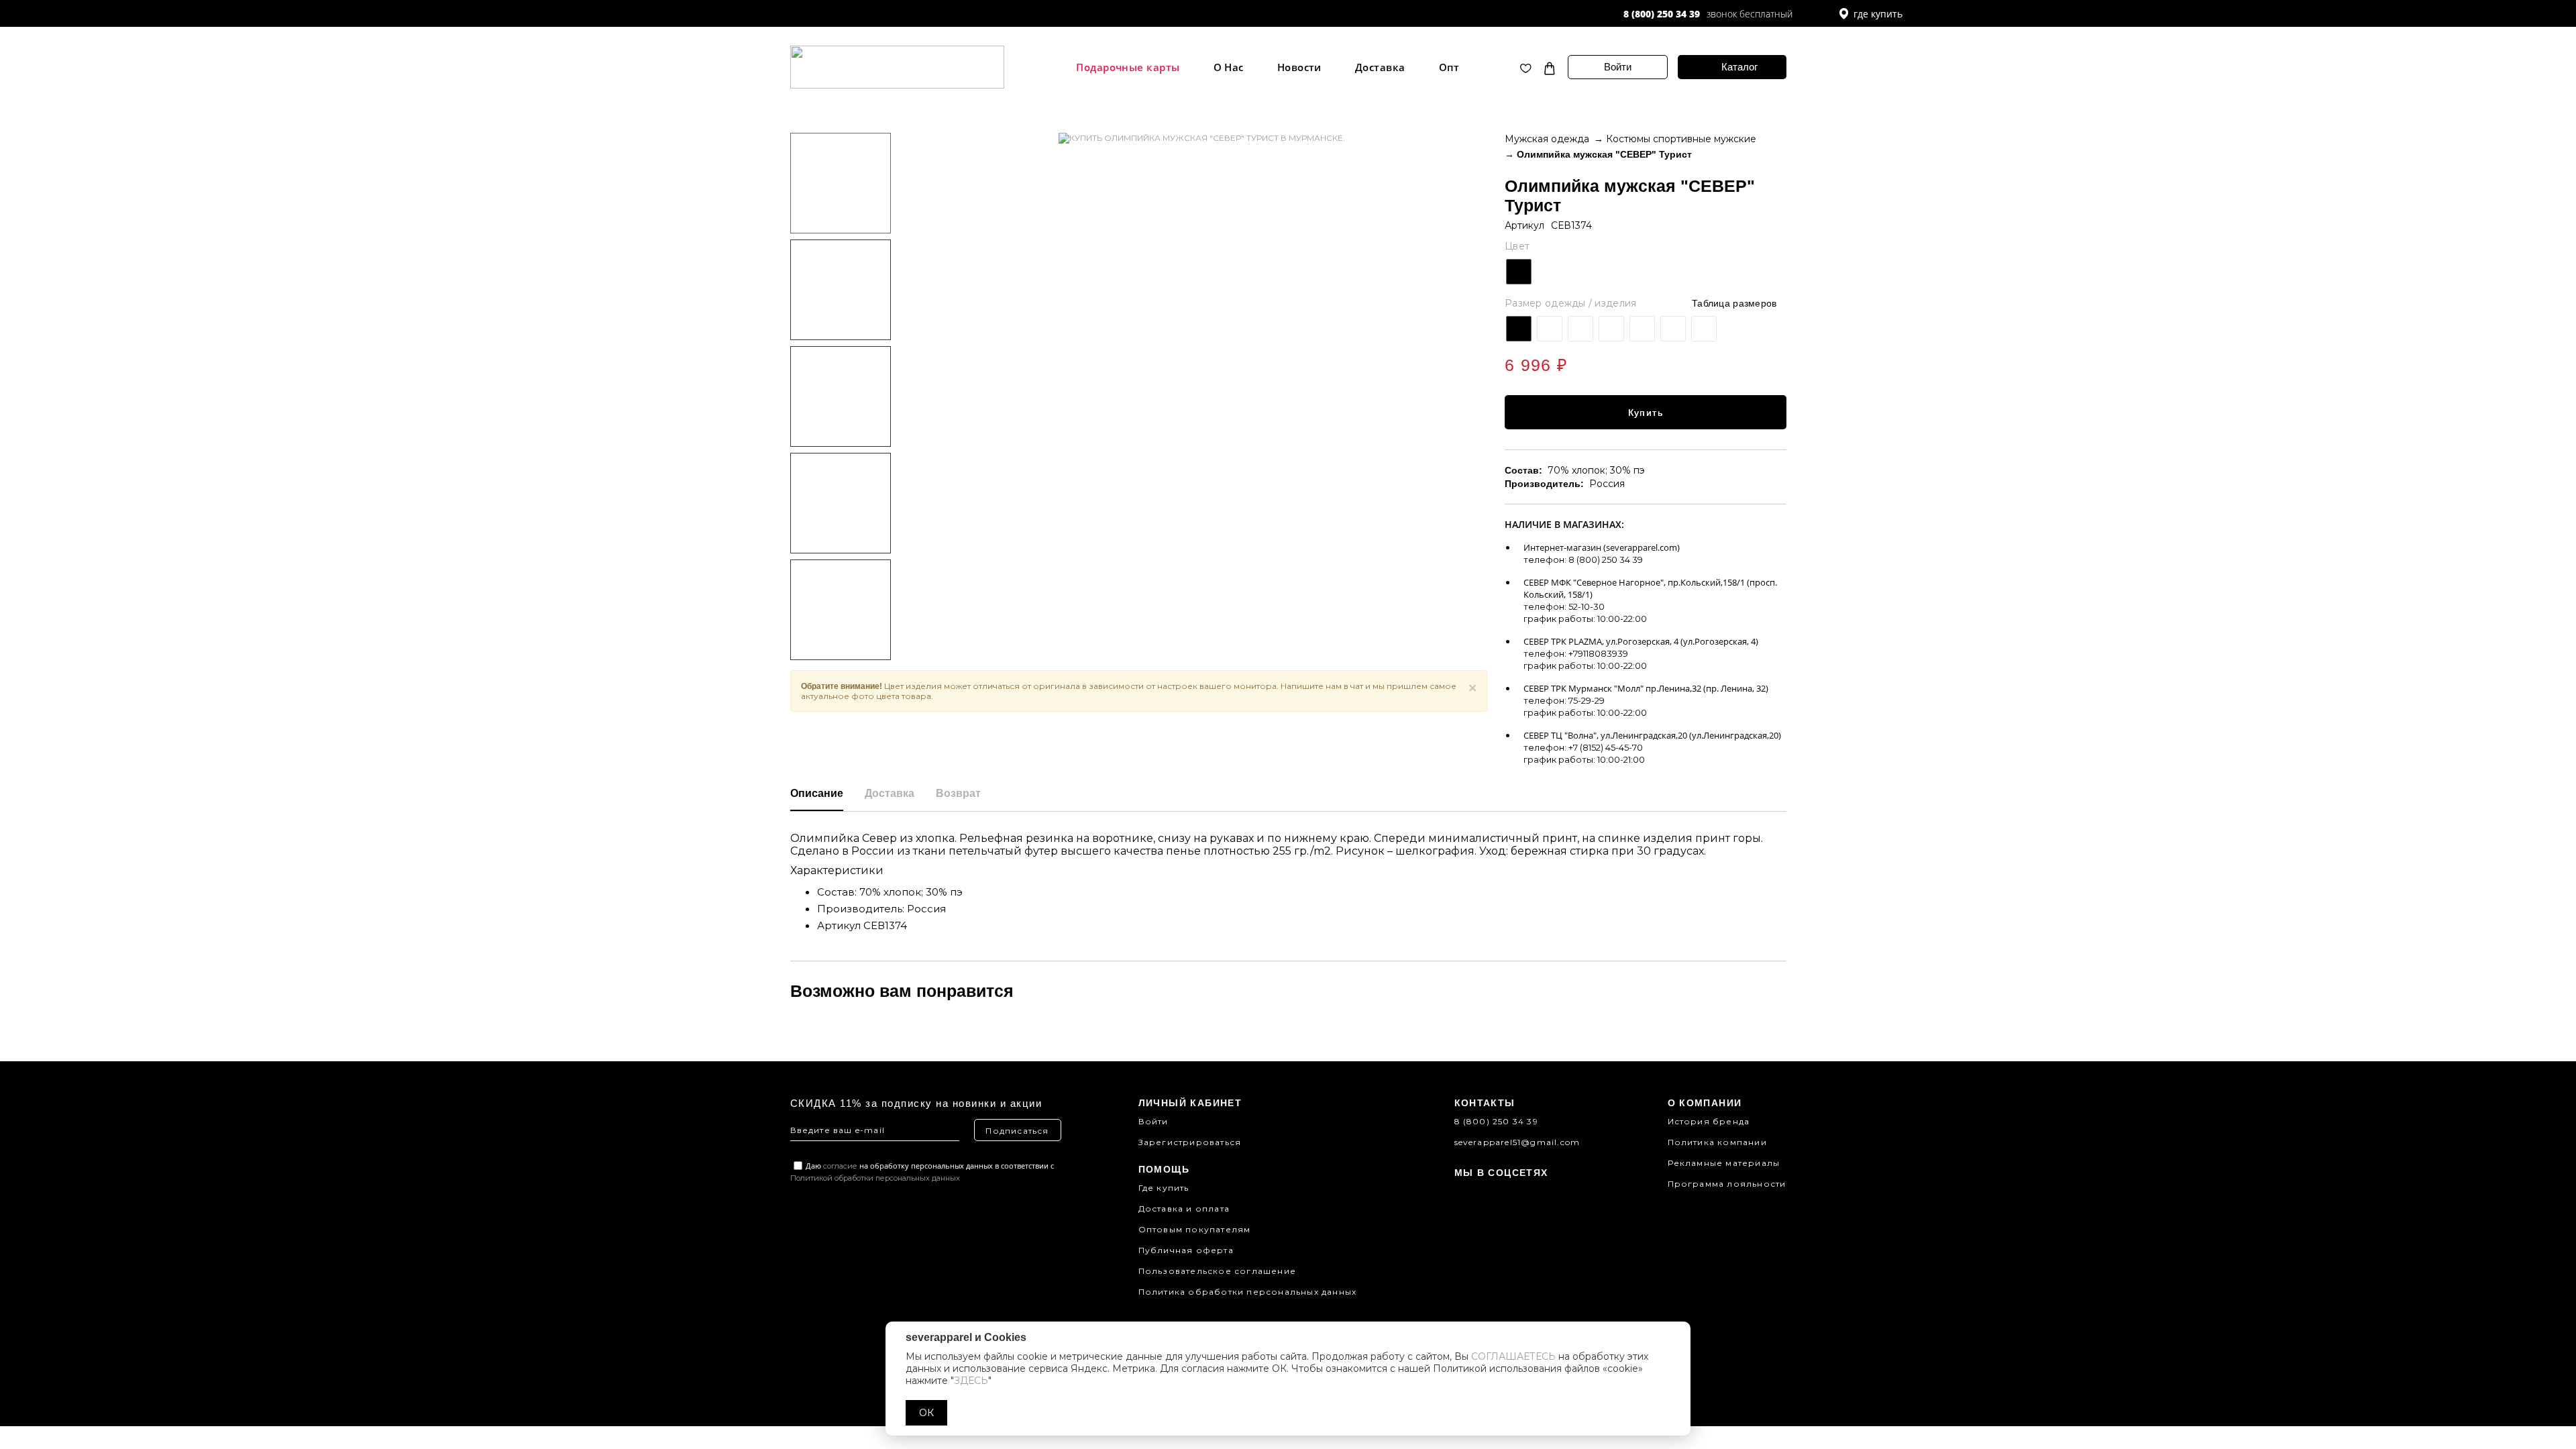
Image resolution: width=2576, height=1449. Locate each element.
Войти (1618, 67)
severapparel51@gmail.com (1517, 1142)
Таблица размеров (1734, 303)
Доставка (1380, 67)
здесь (971, 1381)
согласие (840, 1166)
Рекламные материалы (1724, 1163)
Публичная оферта (1186, 1250)
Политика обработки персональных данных (1248, 1292)
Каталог (1739, 67)
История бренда (1709, 1121)
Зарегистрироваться (1190, 1142)
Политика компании (1717, 1142)
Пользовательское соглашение (1217, 1271)
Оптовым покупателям (1195, 1229)
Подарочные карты (1128, 67)
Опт (1449, 67)
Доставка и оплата (1184, 1209)
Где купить (1164, 1188)
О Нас (1229, 67)
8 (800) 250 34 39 (1662, 14)
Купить (1646, 413)
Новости (1299, 67)
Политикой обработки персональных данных (875, 1178)
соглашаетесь (1513, 1356)
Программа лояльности (1727, 1184)
